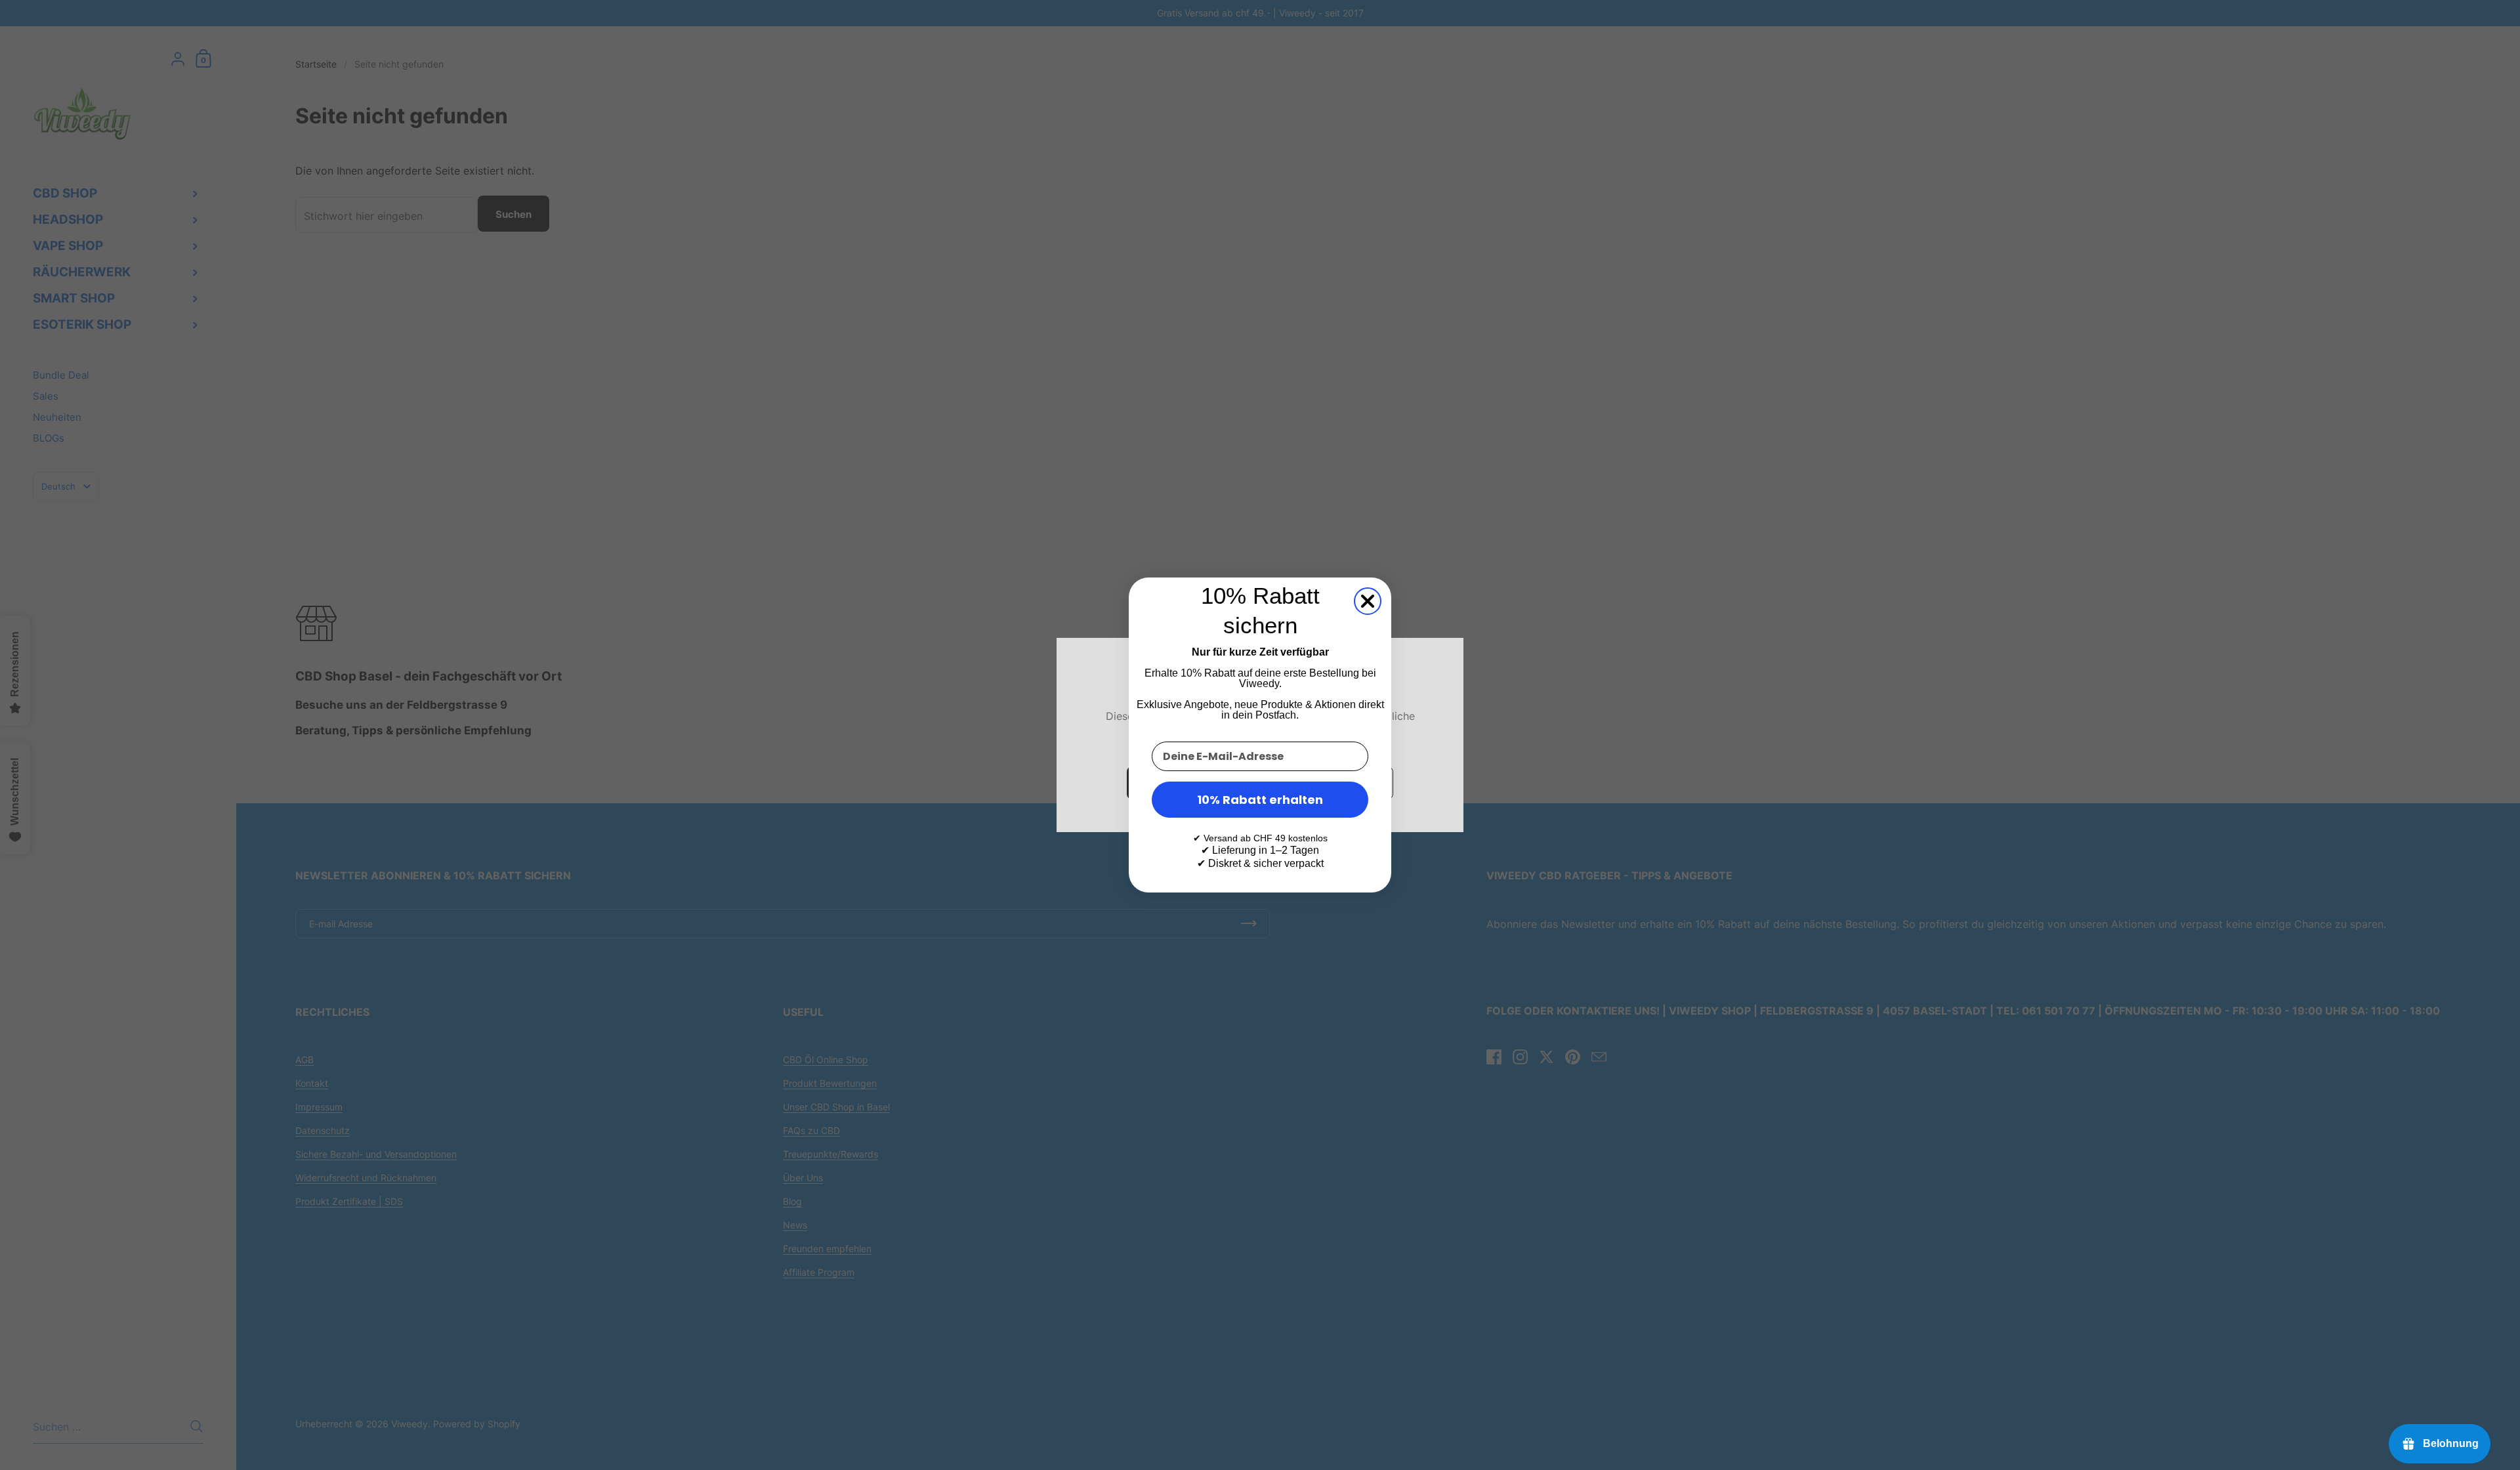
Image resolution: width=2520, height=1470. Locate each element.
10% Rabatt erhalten (1260, 800)
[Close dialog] (1368, 601)
